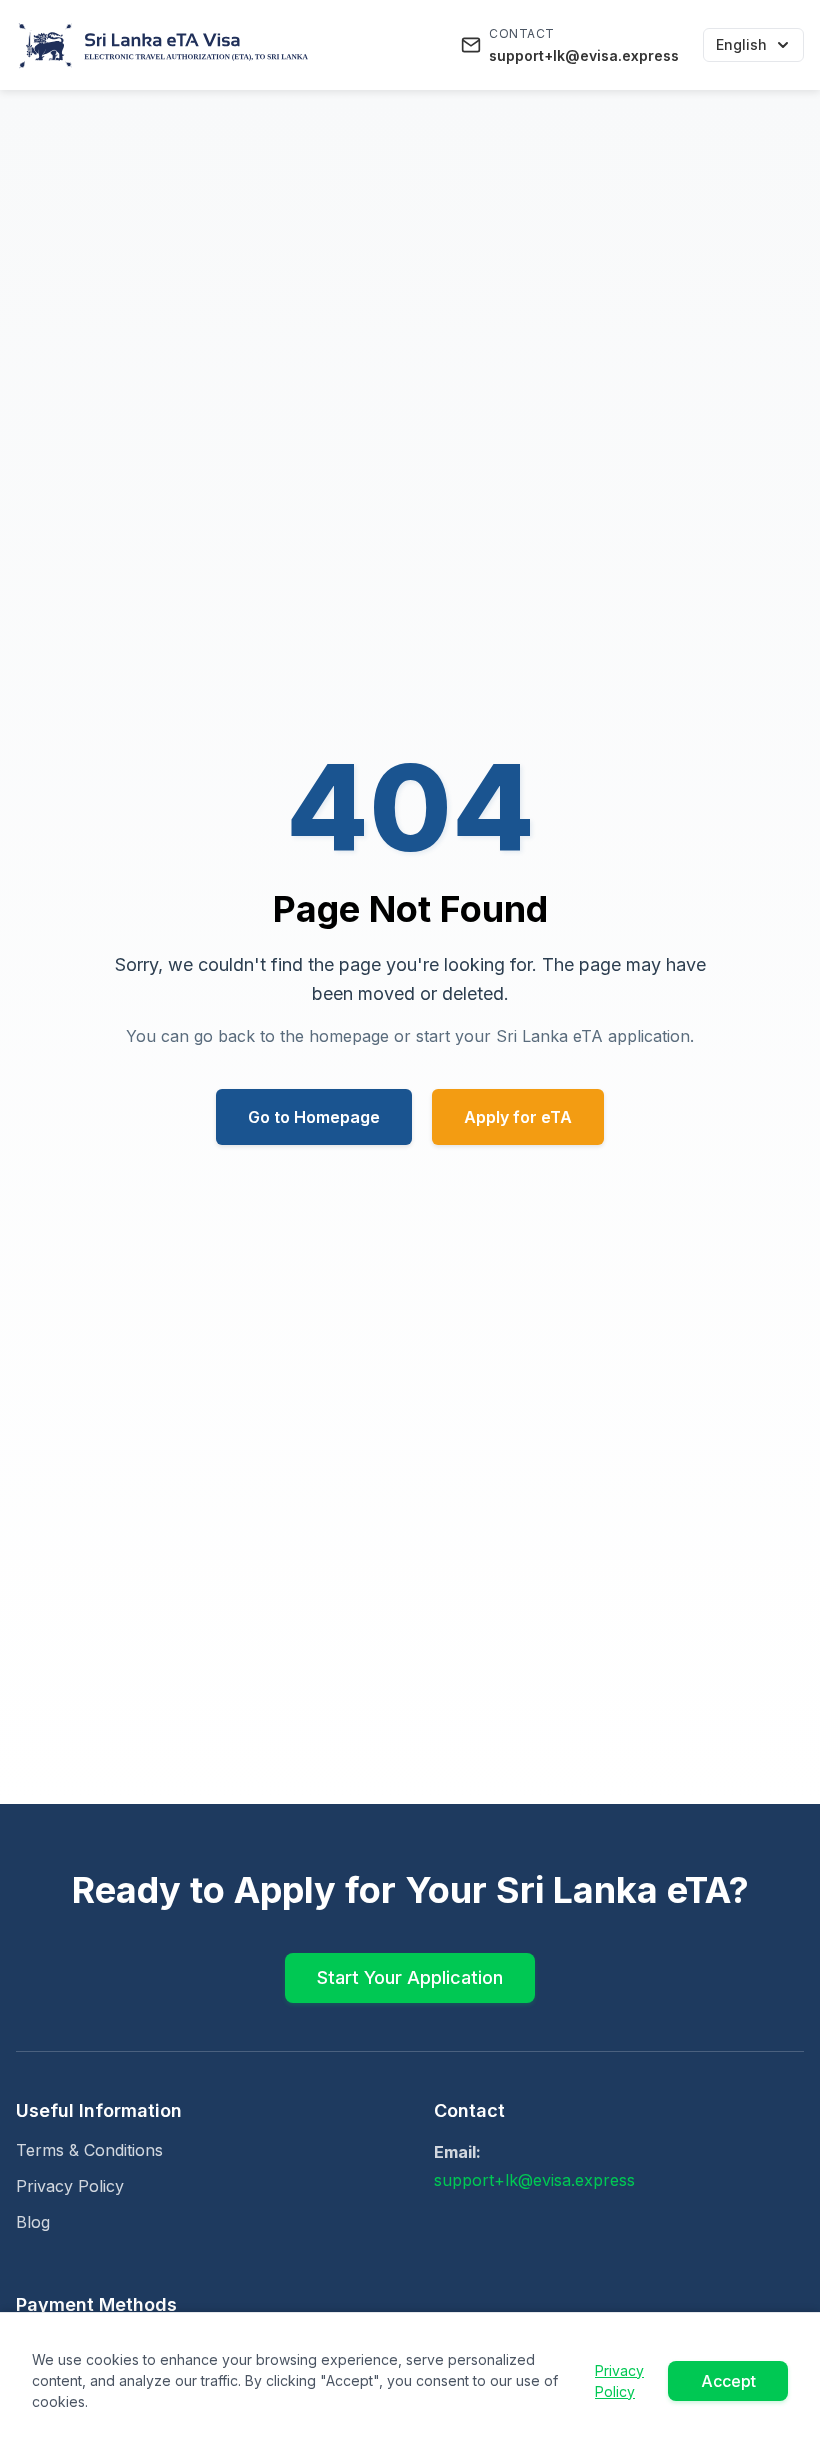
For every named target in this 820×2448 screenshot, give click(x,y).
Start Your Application (410, 1977)
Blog (33, 2222)
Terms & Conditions (89, 2150)
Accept (728, 2381)
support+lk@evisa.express (534, 2180)
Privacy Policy (70, 2186)
